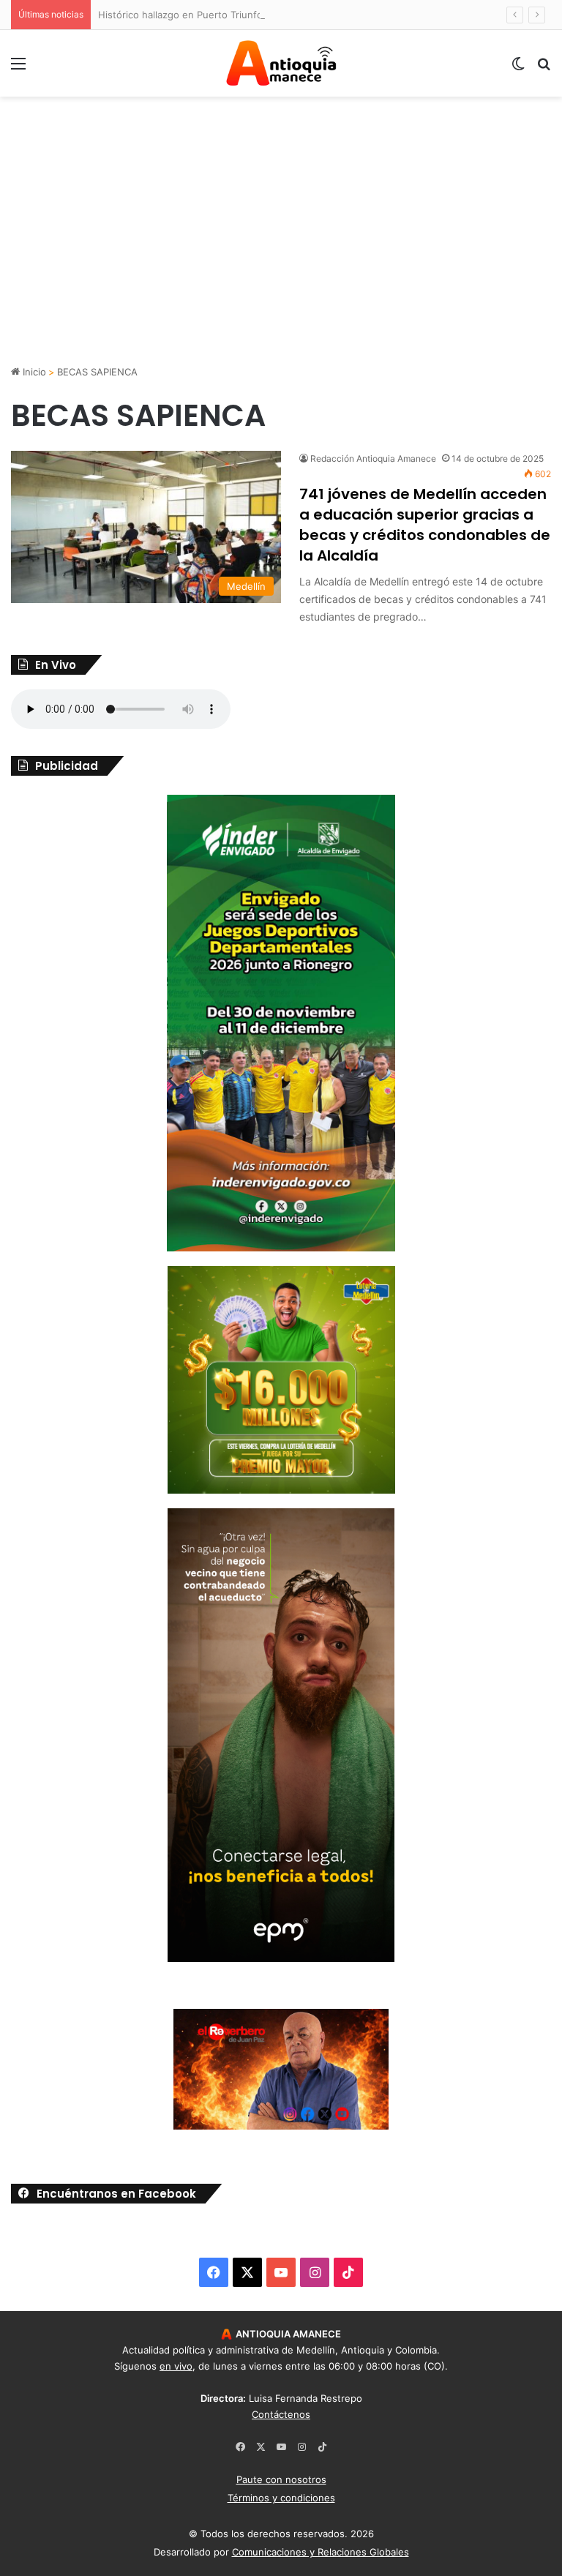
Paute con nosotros (281, 2479)
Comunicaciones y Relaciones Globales (321, 2552)
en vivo (176, 2366)
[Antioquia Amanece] (281, 63)
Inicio (33, 372)
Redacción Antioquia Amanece (373, 458)
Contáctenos (281, 2414)
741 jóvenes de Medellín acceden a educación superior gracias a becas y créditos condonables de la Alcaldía (425, 525)
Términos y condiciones (281, 2498)
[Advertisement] (281, 251)
